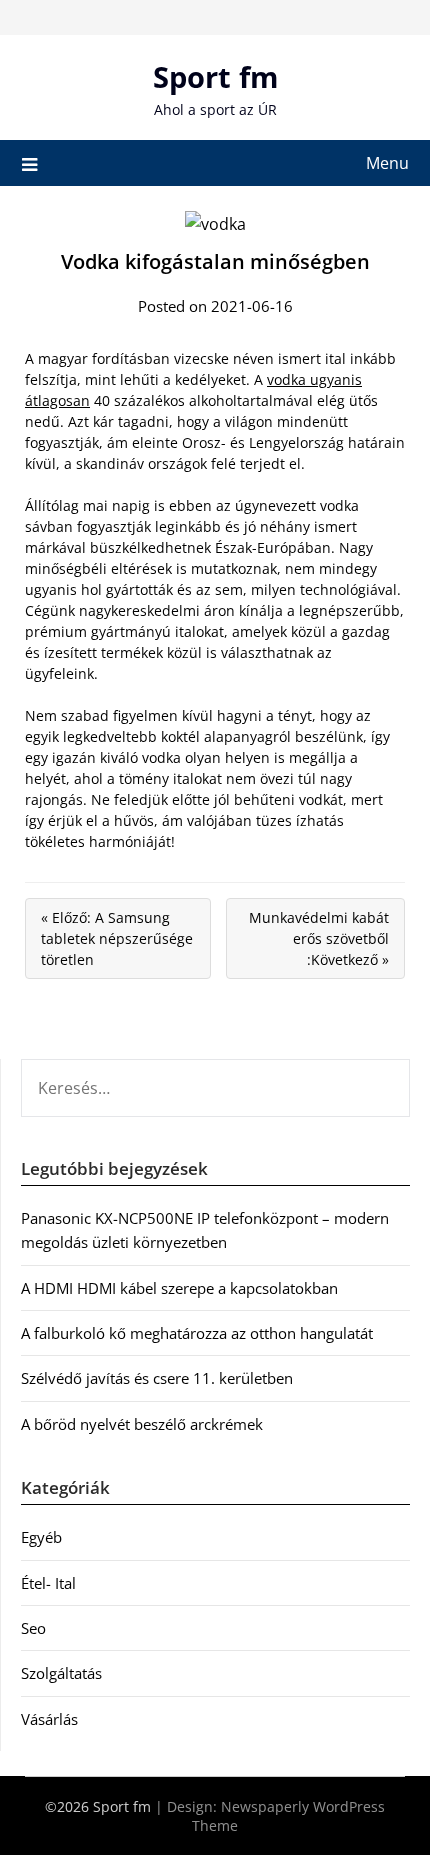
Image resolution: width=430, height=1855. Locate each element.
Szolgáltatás (61, 1673)
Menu (387, 163)
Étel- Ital (48, 1583)
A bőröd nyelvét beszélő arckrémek (142, 1424)
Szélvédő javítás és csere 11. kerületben (157, 1378)
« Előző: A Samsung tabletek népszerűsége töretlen (117, 938)
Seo (33, 1628)
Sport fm (215, 76)
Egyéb (41, 1537)
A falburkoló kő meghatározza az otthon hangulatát (197, 1333)
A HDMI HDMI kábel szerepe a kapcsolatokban (179, 1288)
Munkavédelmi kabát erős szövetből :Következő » (319, 938)
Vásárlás (49, 1719)
